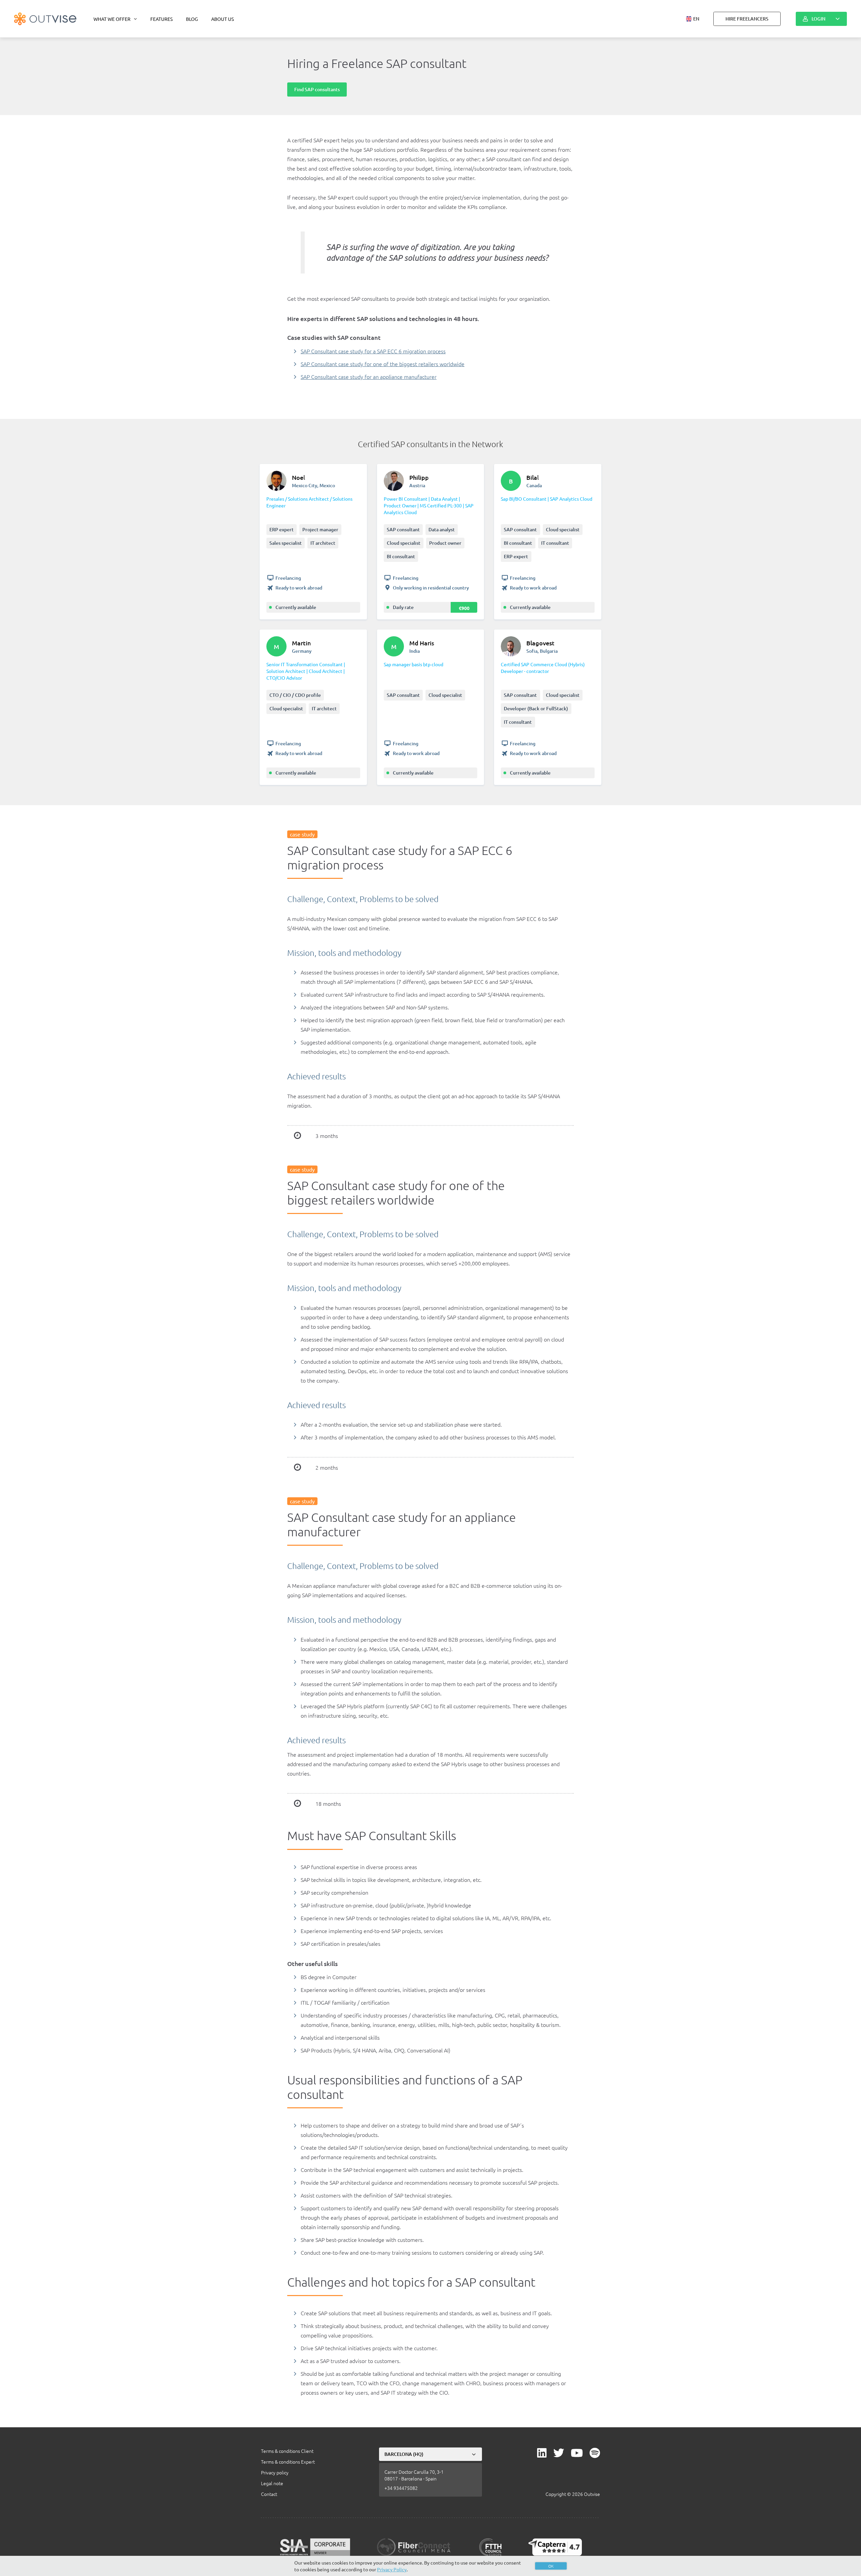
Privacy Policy (392, 2569)
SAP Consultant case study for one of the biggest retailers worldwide (383, 364)
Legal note (272, 2483)
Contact (269, 2494)
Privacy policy (275, 2472)
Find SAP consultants (317, 89)
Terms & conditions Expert (288, 2462)
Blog (192, 19)
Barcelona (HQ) (404, 2454)
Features (161, 19)
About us (222, 19)
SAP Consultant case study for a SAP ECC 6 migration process (373, 351)
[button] (693, 19)
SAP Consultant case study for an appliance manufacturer (369, 377)
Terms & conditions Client (287, 2451)
